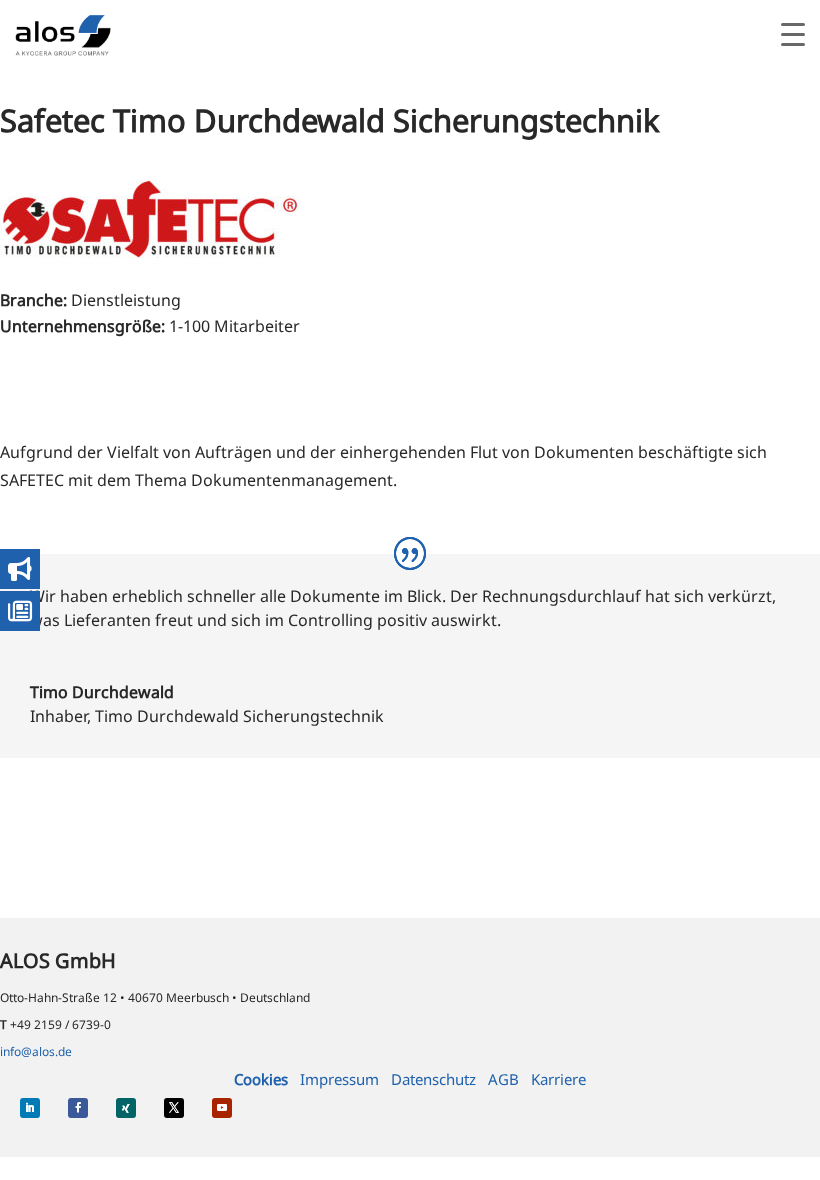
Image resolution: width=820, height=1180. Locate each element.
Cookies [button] (261, 1079)
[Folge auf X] (174, 1108)
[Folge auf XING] (126, 1108)
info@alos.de (36, 1051)
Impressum (339, 1079)
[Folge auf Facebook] (78, 1108)
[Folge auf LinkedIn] (30, 1108)
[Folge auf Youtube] (222, 1108)
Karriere (558, 1079)
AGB (503, 1079)
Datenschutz (433, 1079)
